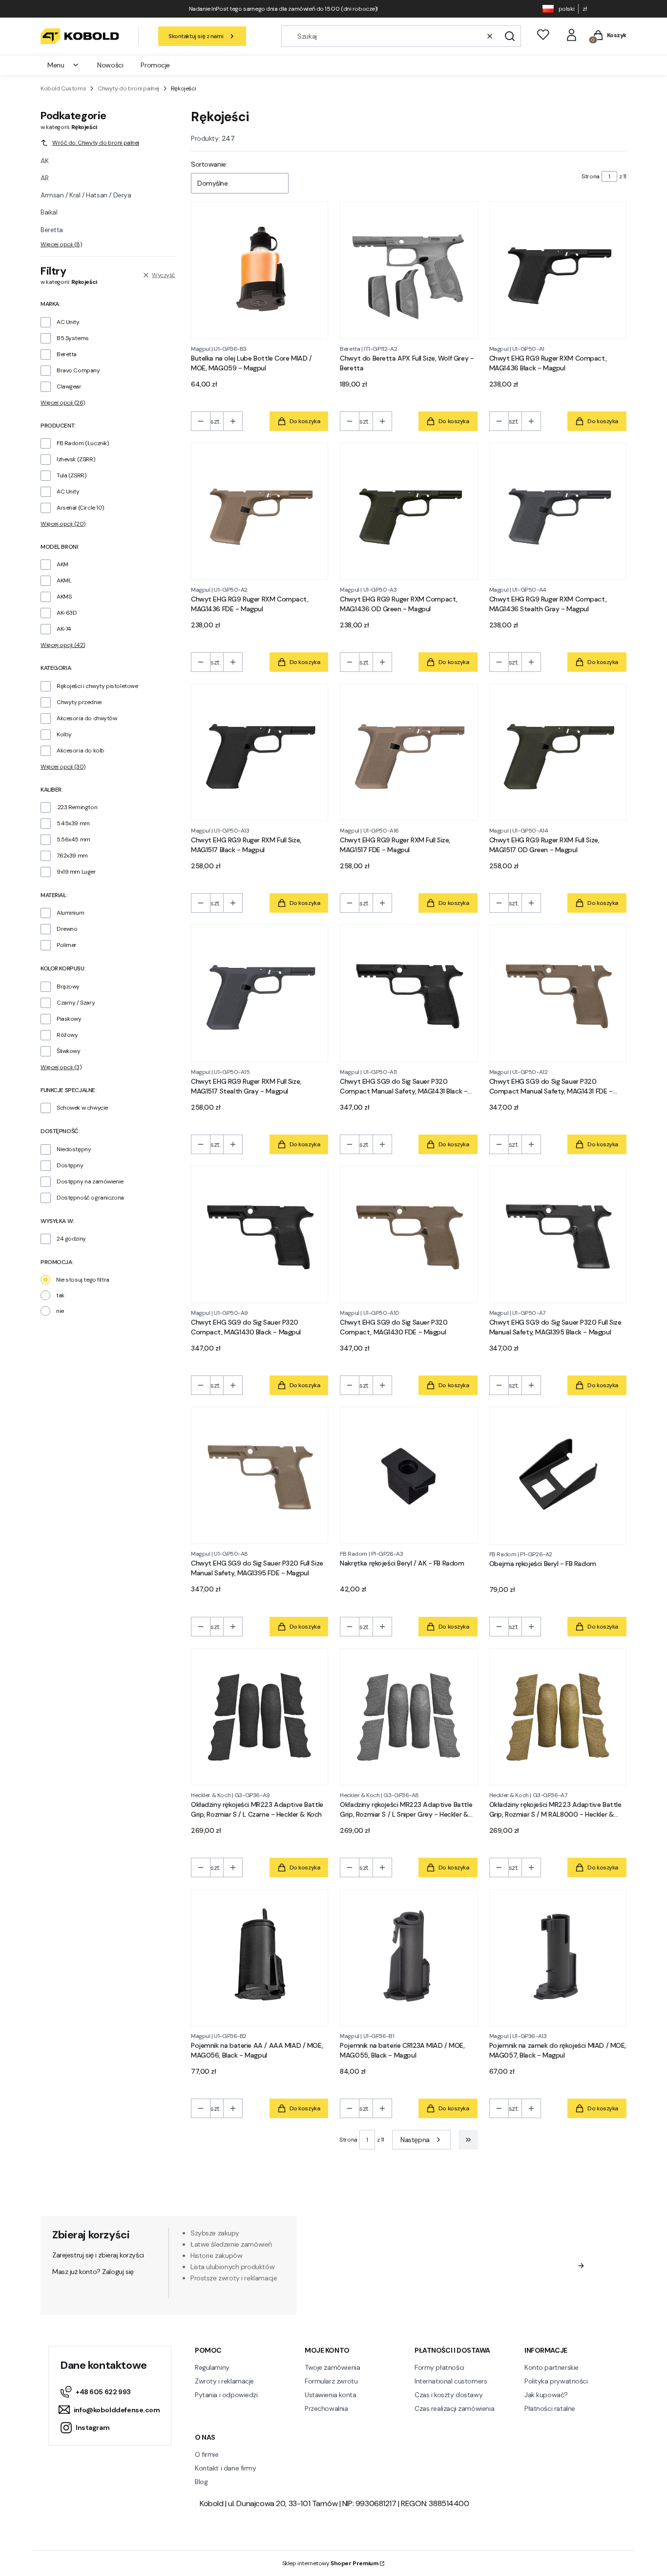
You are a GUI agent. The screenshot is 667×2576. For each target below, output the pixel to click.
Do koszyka (305, 421)
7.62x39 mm (72, 856)
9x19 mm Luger (76, 872)
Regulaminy (212, 2367)
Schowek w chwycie (82, 1108)
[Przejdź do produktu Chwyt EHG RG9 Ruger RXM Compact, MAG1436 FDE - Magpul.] (260, 511)
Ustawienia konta (330, 2395)
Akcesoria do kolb (81, 751)
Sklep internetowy (330, 2563)
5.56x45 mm (73, 839)
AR (44, 178)
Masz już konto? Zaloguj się (93, 2272)
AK (44, 161)
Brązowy (68, 987)
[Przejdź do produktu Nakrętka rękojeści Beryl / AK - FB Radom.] (408, 1475)
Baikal (49, 212)
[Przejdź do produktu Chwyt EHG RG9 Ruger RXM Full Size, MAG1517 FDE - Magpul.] (408, 752)
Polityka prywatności (556, 2381)
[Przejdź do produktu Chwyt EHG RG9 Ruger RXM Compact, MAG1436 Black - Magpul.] (558, 270)
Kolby (64, 734)
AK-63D (67, 613)
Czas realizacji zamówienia (454, 2408)
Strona (590, 176)
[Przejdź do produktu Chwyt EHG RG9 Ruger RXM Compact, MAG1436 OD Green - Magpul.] (408, 511)
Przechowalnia (326, 2408)
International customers (451, 2381)
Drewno (67, 929)
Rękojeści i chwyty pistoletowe (97, 686)
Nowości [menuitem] (110, 65)
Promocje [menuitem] (155, 65)
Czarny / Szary (76, 1003)
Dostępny (70, 1165)
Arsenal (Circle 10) (80, 508)
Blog (201, 2482)
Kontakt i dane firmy (226, 2468)
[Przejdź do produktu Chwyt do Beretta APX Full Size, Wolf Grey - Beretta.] (408, 270)
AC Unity (68, 322)
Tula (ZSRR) (71, 475)
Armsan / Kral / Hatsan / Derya (86, 195)
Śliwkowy (69, 1051)
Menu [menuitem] (56, 65)
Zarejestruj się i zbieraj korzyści (98, 2255)
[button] (510, 36)
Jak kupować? (546, 2395)
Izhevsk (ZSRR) (76, 459)
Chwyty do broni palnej (128, 88)
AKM (63, 564)
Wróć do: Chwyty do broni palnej (96, 143)
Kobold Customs (63, 88)
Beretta (52, 230)
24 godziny (71, 1239)
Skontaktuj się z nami (196, 36)
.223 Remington (77, 807)
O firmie (207, 2454)
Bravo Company (78, 370)
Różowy (67, 1035)
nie (60, 1311)
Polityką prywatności (507, 2294)
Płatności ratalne (550, 2408)
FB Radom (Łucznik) (83, 443)
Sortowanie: (209, 164)
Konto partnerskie (552, 2367)
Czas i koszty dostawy (448, 2395)
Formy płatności (439, 2367)
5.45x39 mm (73, 823)
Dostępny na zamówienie (90, 1181)
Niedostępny (74, 1149)
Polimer (67, 945)
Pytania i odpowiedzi (226, 2395)
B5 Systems (73, 338)
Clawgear (69, 386)
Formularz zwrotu (331, 2381)
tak (60, 1295)
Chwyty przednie (79, 702)
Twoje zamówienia (332, 2367)
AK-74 (64, 629)
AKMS (64, 597)
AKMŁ (64, 580)
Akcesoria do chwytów (87, 718)
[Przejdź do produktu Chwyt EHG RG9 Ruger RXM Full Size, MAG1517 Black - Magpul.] (260, 752)
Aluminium (70, 913)
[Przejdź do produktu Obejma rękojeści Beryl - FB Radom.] (558, 1475)
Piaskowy (69, 1019)
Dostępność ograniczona (90, 1198)
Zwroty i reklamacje (224, 2381)
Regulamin (439, 2284)
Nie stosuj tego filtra (83, 1280)
